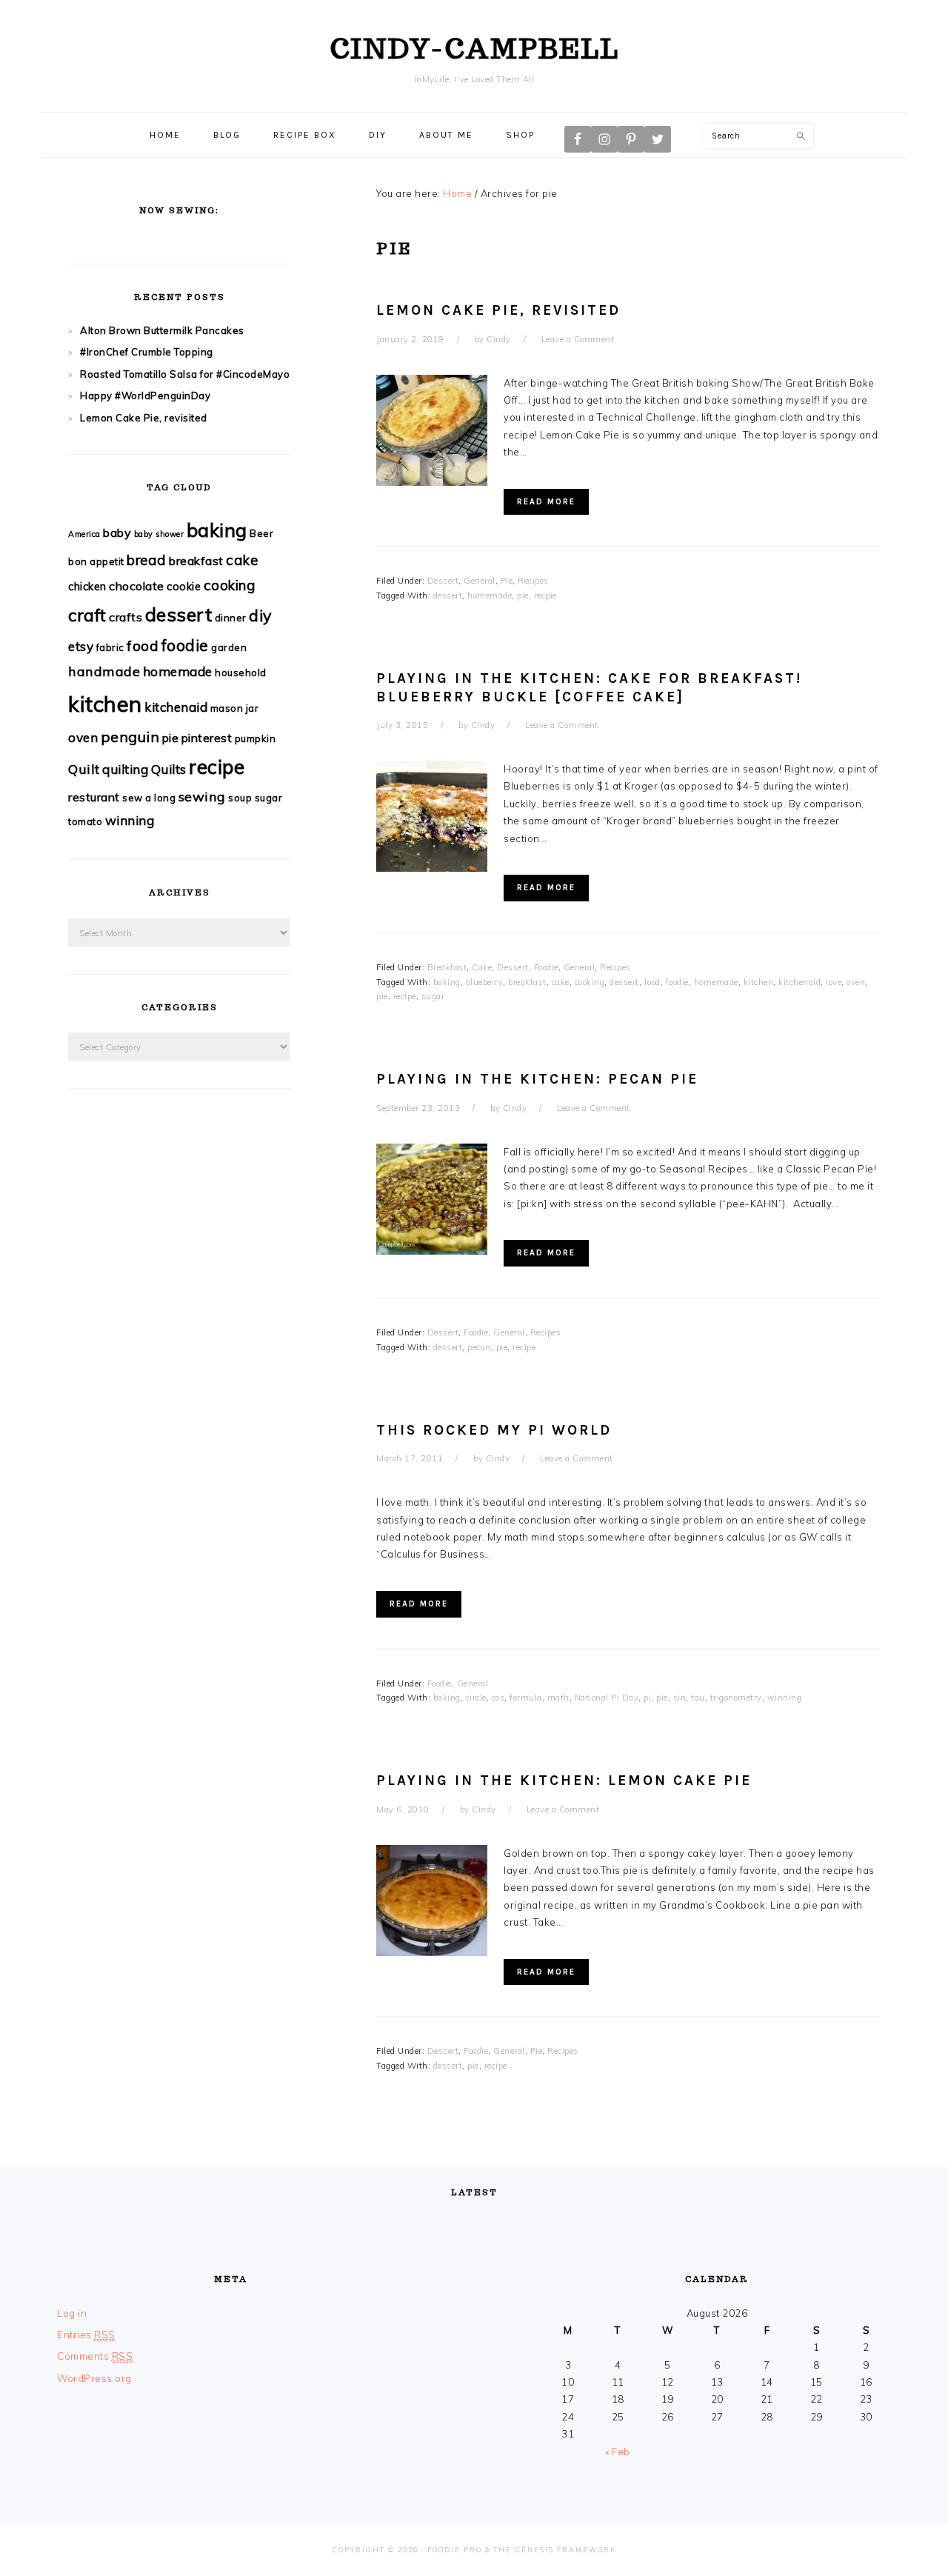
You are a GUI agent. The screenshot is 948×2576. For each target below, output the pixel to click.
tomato (85, 821)
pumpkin (256, 738)
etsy (81, 646)
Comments (95, 2356)
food (652, 982)
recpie (545, 595)
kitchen (759, 982)
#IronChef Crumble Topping (147, 352)
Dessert (443, 581)
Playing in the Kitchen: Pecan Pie (537, 1079)
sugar (433, 996)
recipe (405, 996)
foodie (677, 982)
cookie (184, 586)
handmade (104, 671)
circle (476, 1698)
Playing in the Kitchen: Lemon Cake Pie (564, 1781)
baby (117, 533)
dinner (231, 618)
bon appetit (96, 561)
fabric (110, 647)
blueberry (485, 982)
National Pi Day (607, 1698)
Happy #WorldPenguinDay (145, 396)
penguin (130, 737)
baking (447, 982)
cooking (590, 982)
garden (229, 647)
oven (856, 982)
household (241, 673)
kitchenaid (800, 982)
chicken (87, 586)
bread (147, 560)
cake (561, 982)
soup (240, 798)
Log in (72, 2313)
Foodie (546, 967)
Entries (86, 2335)
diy (260, 615)
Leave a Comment (578, 339)
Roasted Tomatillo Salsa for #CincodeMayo (185, 374)
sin (680, 1698)
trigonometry (736, 1698)
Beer (261, 533)
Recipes (533, 581)
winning (785, 1698)
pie (523, 595)
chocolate (137, 586)
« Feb (618, 2452)
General (480, 581)
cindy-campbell (474, 48)
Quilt (84, 769)
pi (647, 1698)
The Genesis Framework (555, 2550)
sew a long (149, 798)
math (558, 1698)
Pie (507, 581)
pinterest (207, 738)
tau (698, 1698)
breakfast (527, 982)
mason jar (235, 708)
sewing (202, 797)
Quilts (169, 769)
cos (498, 1698)
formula (526, 1698)
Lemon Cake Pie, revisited (498, 310)
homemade (490, 595)
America (84, 534)
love (834, 982)
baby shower (159, 534)
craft (87, 615)
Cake (482, 967)
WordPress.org (94, 2378)
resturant (94, 797)
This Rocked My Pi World (494, 1430)
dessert (448, 595)
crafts (126, 617)
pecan (479, 1347)
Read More (546, 502)
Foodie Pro (455, 2550)
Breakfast (447, 967)
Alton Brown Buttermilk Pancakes (162, 330)
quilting (125, 769)
